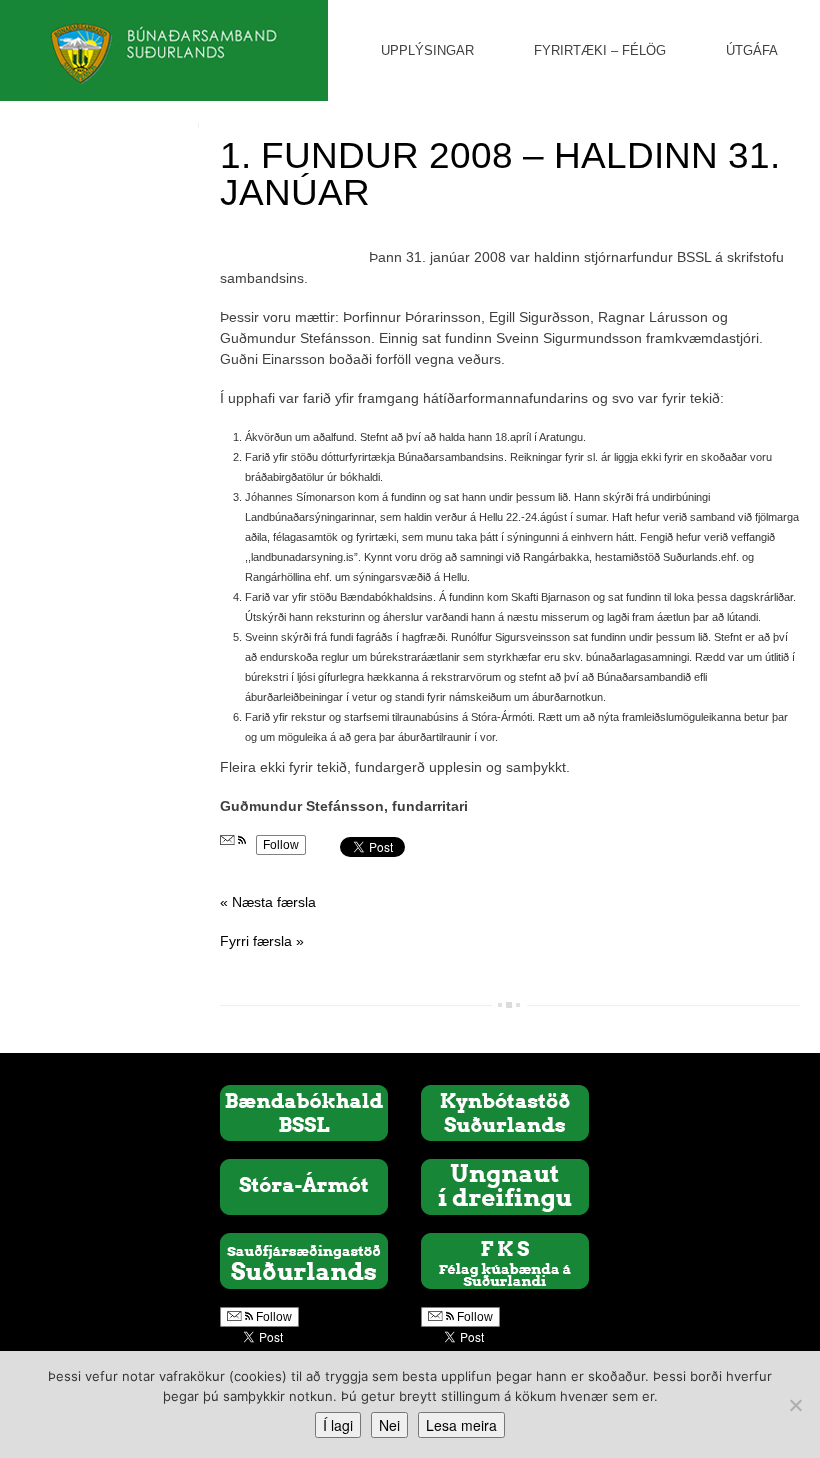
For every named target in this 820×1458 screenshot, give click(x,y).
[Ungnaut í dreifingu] (505, 1186)
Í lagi (338, 1425)
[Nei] (795, 1405)
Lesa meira (461, 1425)
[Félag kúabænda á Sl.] (505, 1260)
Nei (389, 1425)
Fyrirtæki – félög (600, 50)
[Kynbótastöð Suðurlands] (505, 1112)
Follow (281, 845)
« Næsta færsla (268, 902)
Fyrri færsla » (262, 941)
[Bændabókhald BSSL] (304, 1112)
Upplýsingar (427, 50)
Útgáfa (752, 50)
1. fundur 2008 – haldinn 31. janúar (500, 174)
